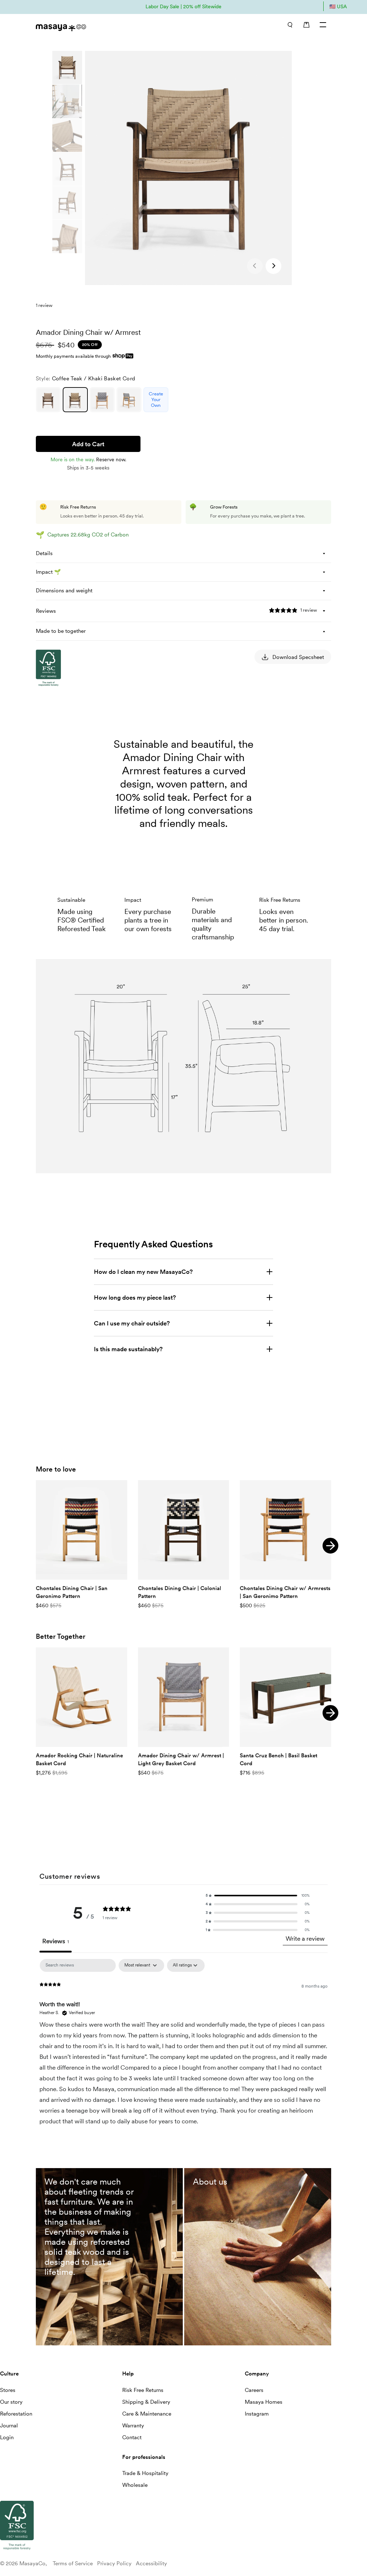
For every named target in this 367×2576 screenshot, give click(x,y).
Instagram (257, 2414)
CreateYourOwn (156, 399)
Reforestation (16, 2414)
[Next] (330, 1546)
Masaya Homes (264, 2402)
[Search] (290, 25)
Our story (11, 2402)
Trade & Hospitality (145, 2473)
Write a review (305, 1939)
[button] (273, 266)
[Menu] (323, 25)
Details (44, 553)
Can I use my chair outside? (132, 1323)
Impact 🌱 (48, 572)
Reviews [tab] (56, 1941)
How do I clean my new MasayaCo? (143, 1272)
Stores (8, 2390)
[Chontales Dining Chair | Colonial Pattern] (184, 1530)
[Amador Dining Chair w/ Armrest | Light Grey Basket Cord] (184, 1697)
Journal (9, 2426)
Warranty (133, 2426)
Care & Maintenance (147, 2414)
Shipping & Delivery (146, 2402)
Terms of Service (73, 2563)
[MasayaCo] (106, 26)
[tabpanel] (183, 2049)
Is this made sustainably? (128, 1349)
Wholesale (135, 2485)
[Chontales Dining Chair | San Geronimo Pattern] (82, 1530)
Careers (254, 2390)
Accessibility (151, 2563)
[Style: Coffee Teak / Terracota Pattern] (48, 400)
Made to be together (61, 631)
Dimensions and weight (64, 591)
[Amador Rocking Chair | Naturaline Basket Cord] (82, 1697)
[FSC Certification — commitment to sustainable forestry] (72, 754)
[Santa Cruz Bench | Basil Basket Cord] (285, 1697)
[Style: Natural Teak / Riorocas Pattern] (129, 400)
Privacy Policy (114, 2563)
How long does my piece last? (135, 1297)
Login (7, 2437)
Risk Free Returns (143, 2390)
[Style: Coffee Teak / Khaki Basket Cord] (75, 400)
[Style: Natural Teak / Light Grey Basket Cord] (102, 400)
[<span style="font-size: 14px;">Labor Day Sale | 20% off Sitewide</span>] (183, 6)
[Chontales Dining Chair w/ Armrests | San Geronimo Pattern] (285, 1530)
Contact (132, 2437)
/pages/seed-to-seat (213, 2172)
